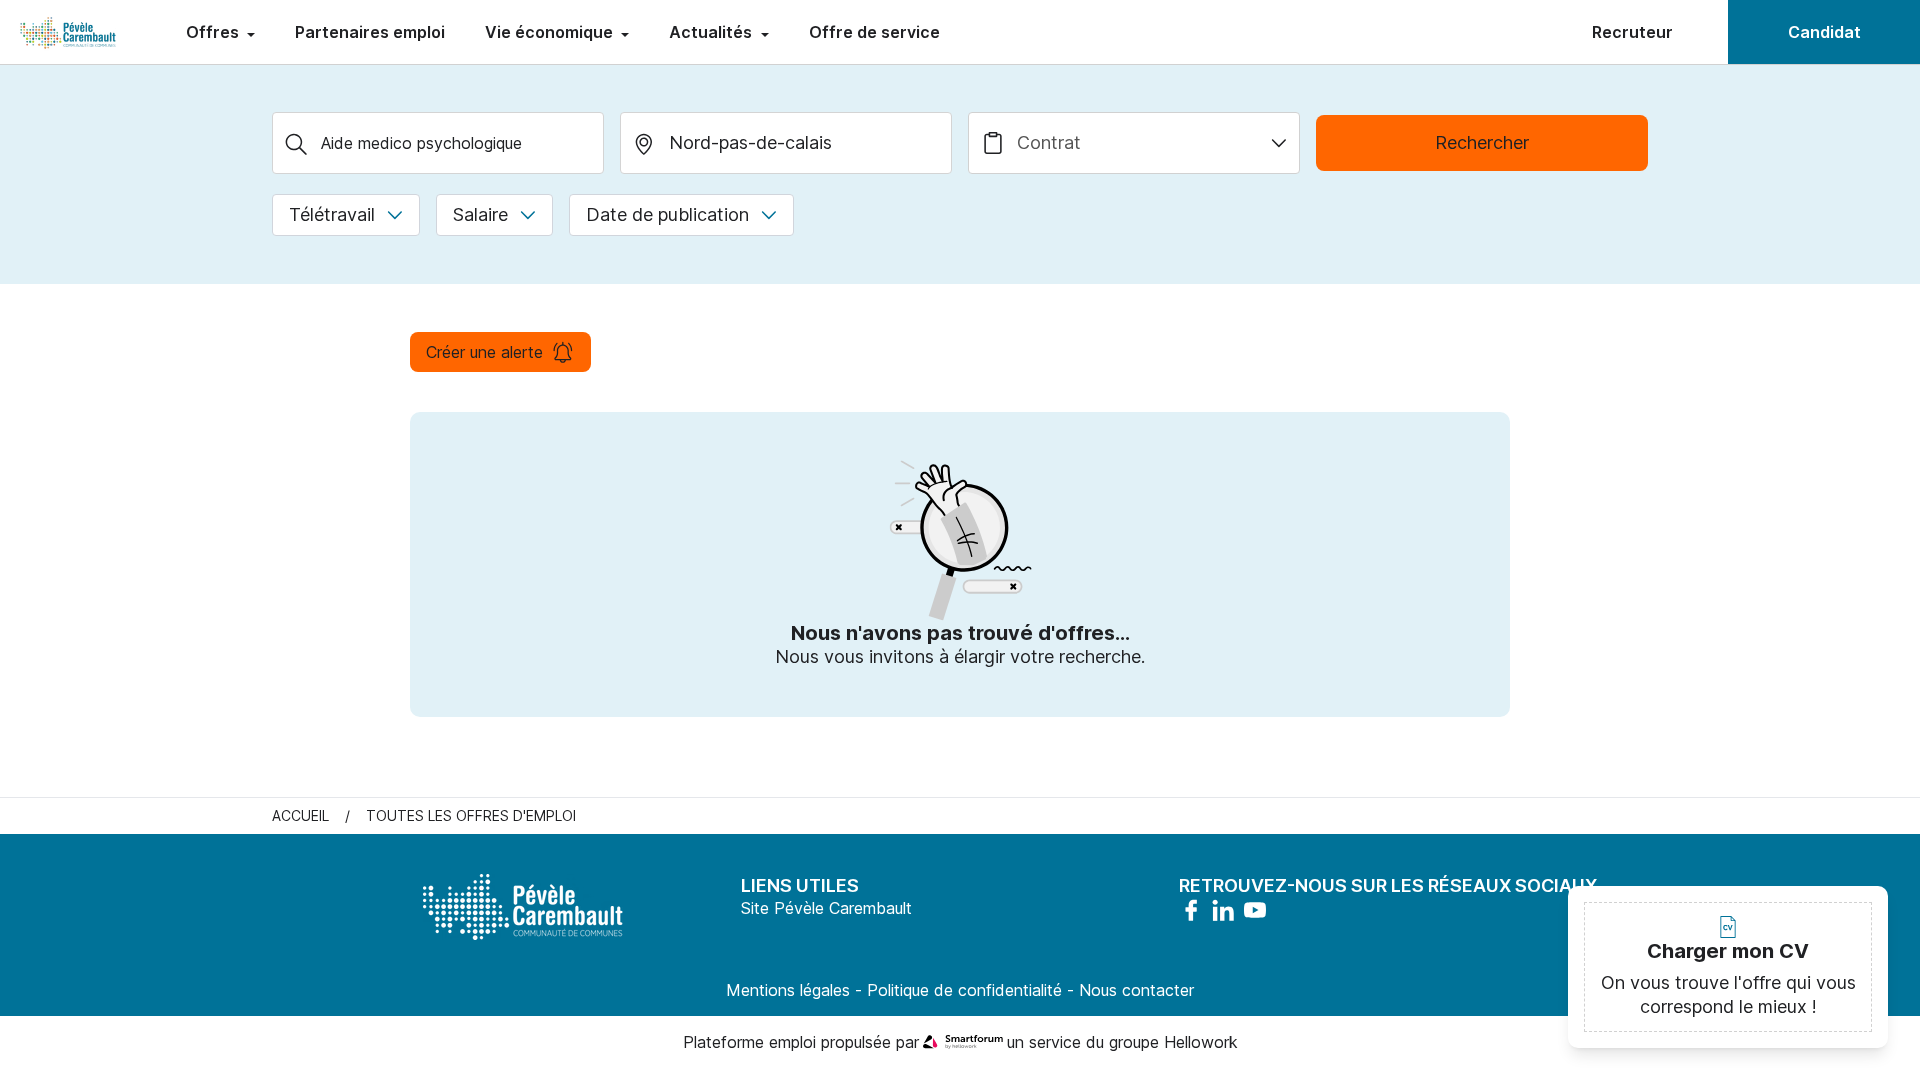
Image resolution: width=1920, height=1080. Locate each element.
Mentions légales (788, 990)
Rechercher (1482, 142)
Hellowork (1201, 1042)
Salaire (480, 214)
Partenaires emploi (370, 32)
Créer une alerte (484, 352)
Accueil (300, 815)
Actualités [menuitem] (712, 32)
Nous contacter (1136, 990)
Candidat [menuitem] (1824, 32)
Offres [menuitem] (214, 32)
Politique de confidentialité (964, 990)
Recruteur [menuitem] (1632, 32)
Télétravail (332, 214)
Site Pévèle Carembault (826, 908)
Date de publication (667, 214)
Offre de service (874, 32)
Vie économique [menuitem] (551, 32)
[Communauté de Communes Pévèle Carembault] (69, 32)
